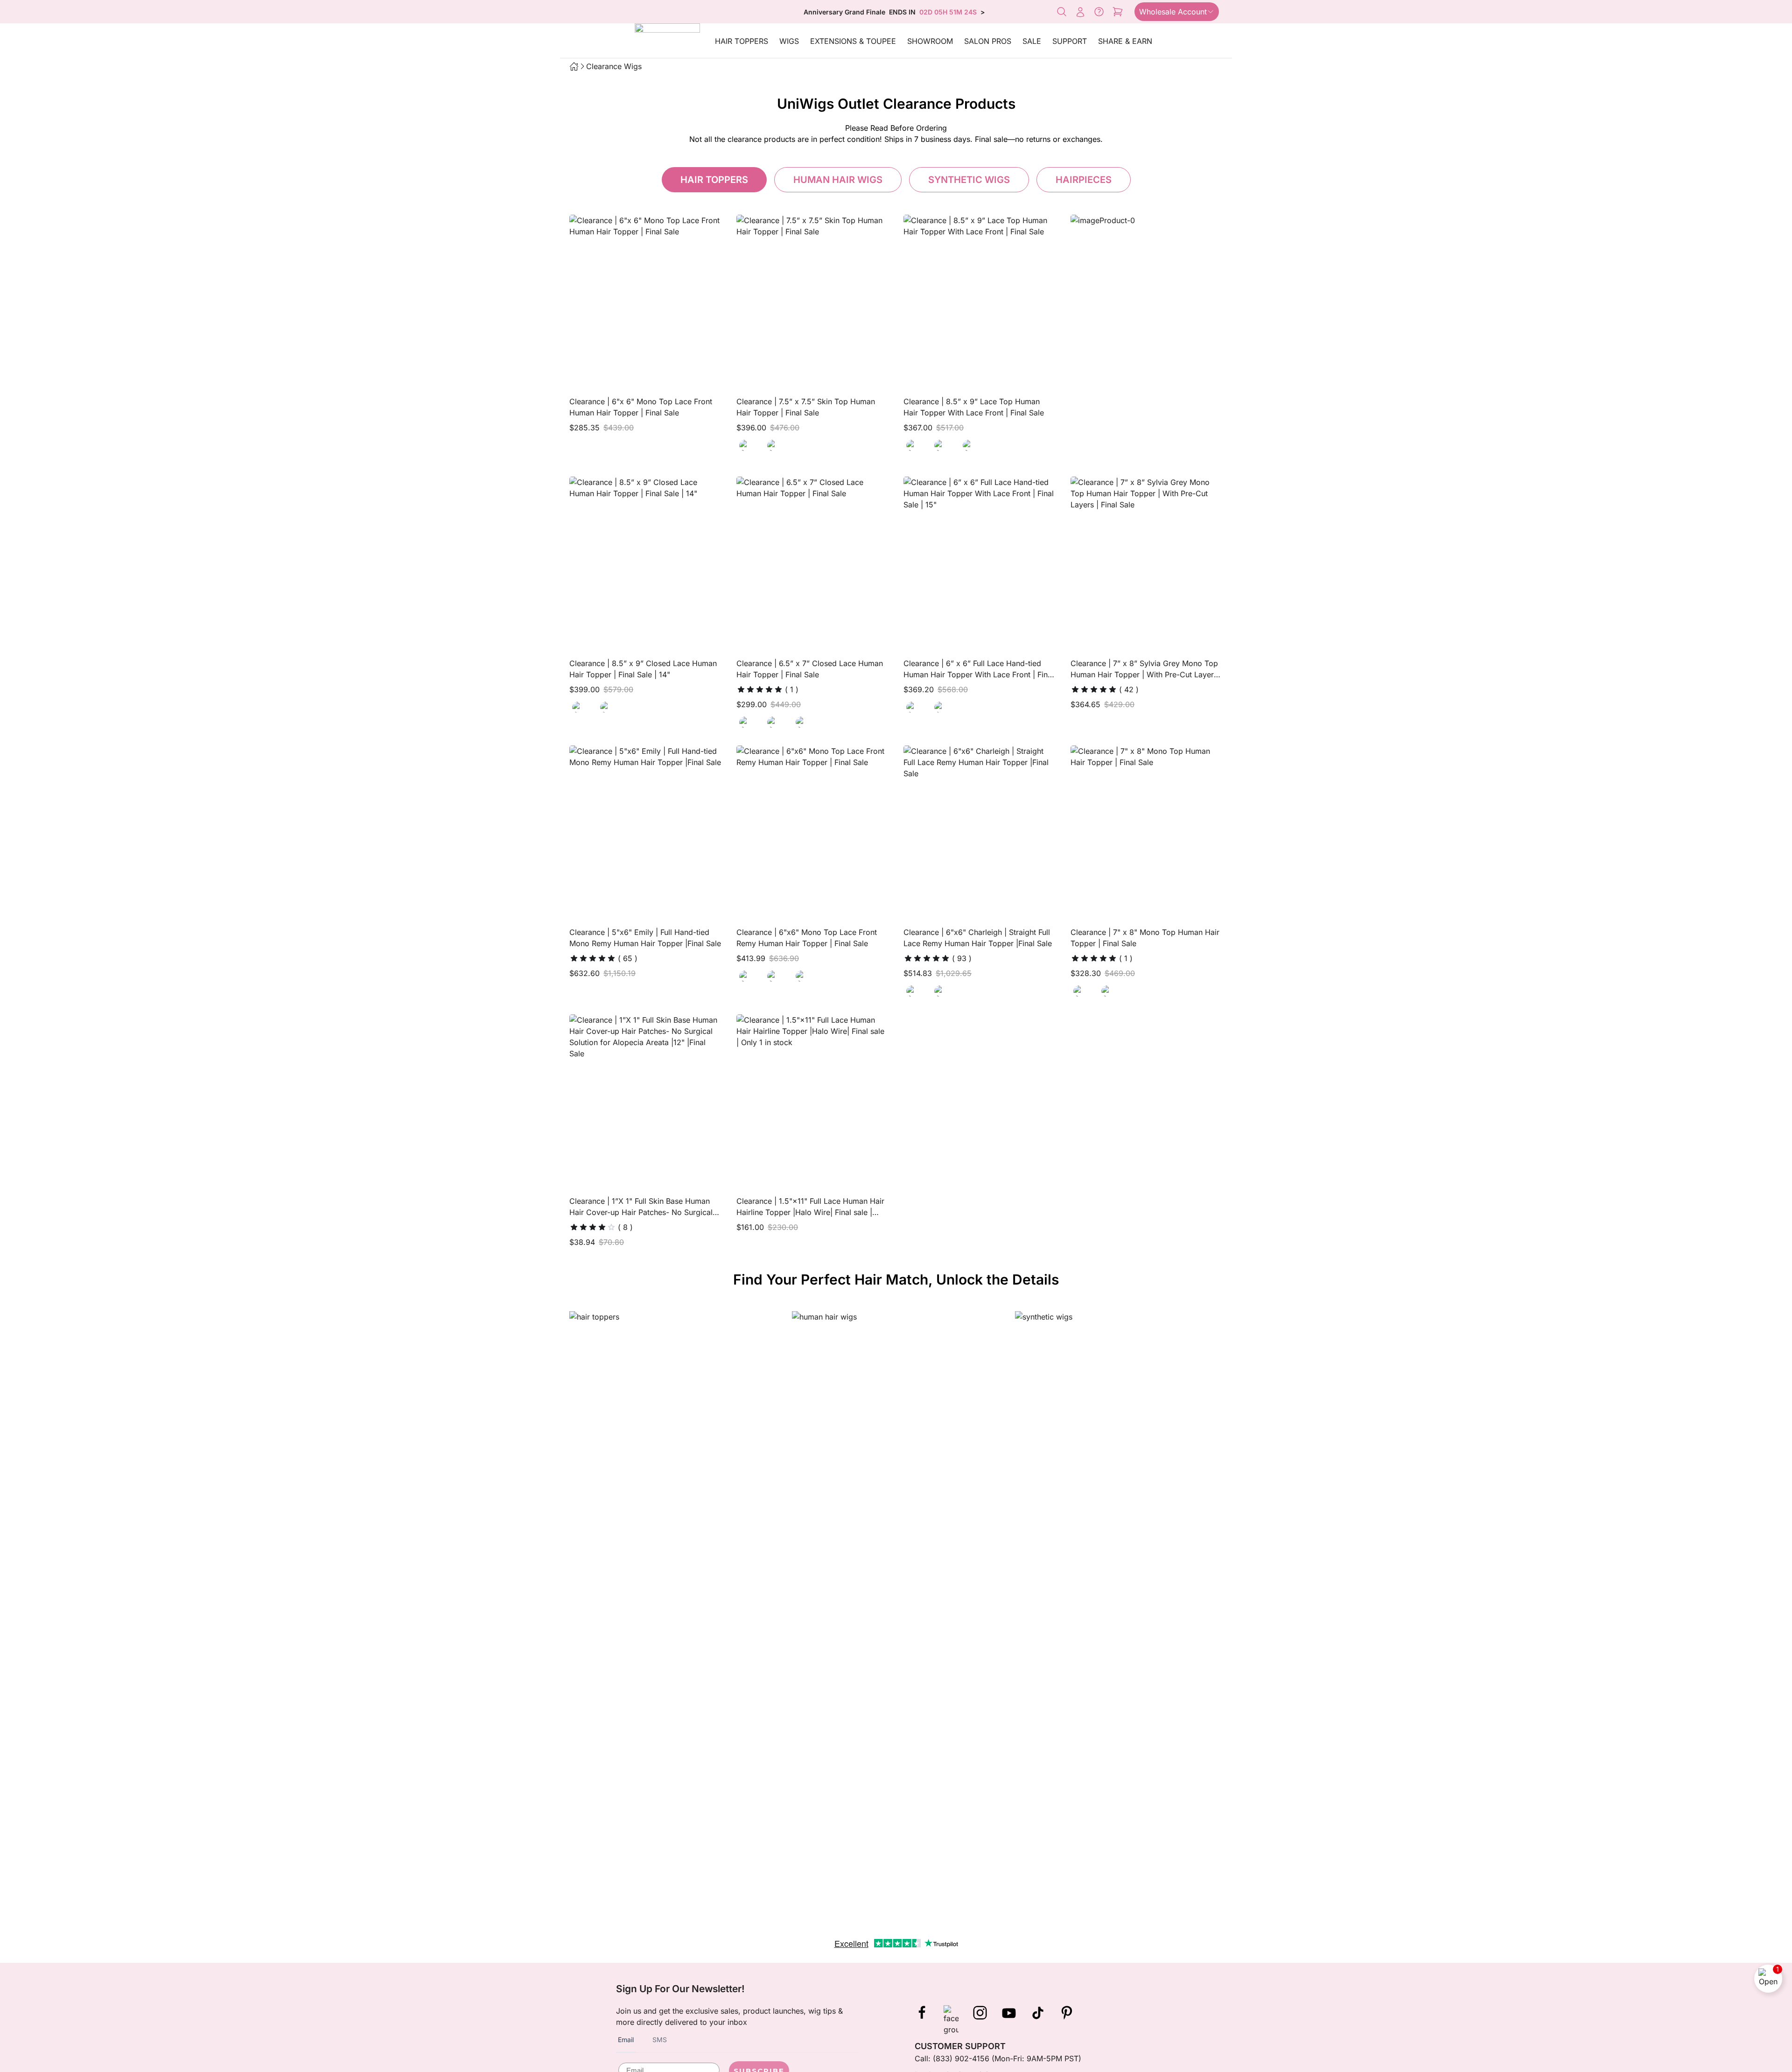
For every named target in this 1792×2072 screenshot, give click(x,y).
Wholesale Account (1173, 12)
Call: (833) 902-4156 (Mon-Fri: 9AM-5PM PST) (998, 2058)
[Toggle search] (1062, 12)
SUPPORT (1070, 41)
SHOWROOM (930, 41)
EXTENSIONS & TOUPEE (853, 41)
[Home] (574, 66)
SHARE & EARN (1125, 41)
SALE (1032, 41)
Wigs (789, 41)
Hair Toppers (742, 41)
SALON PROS (988, 41)
